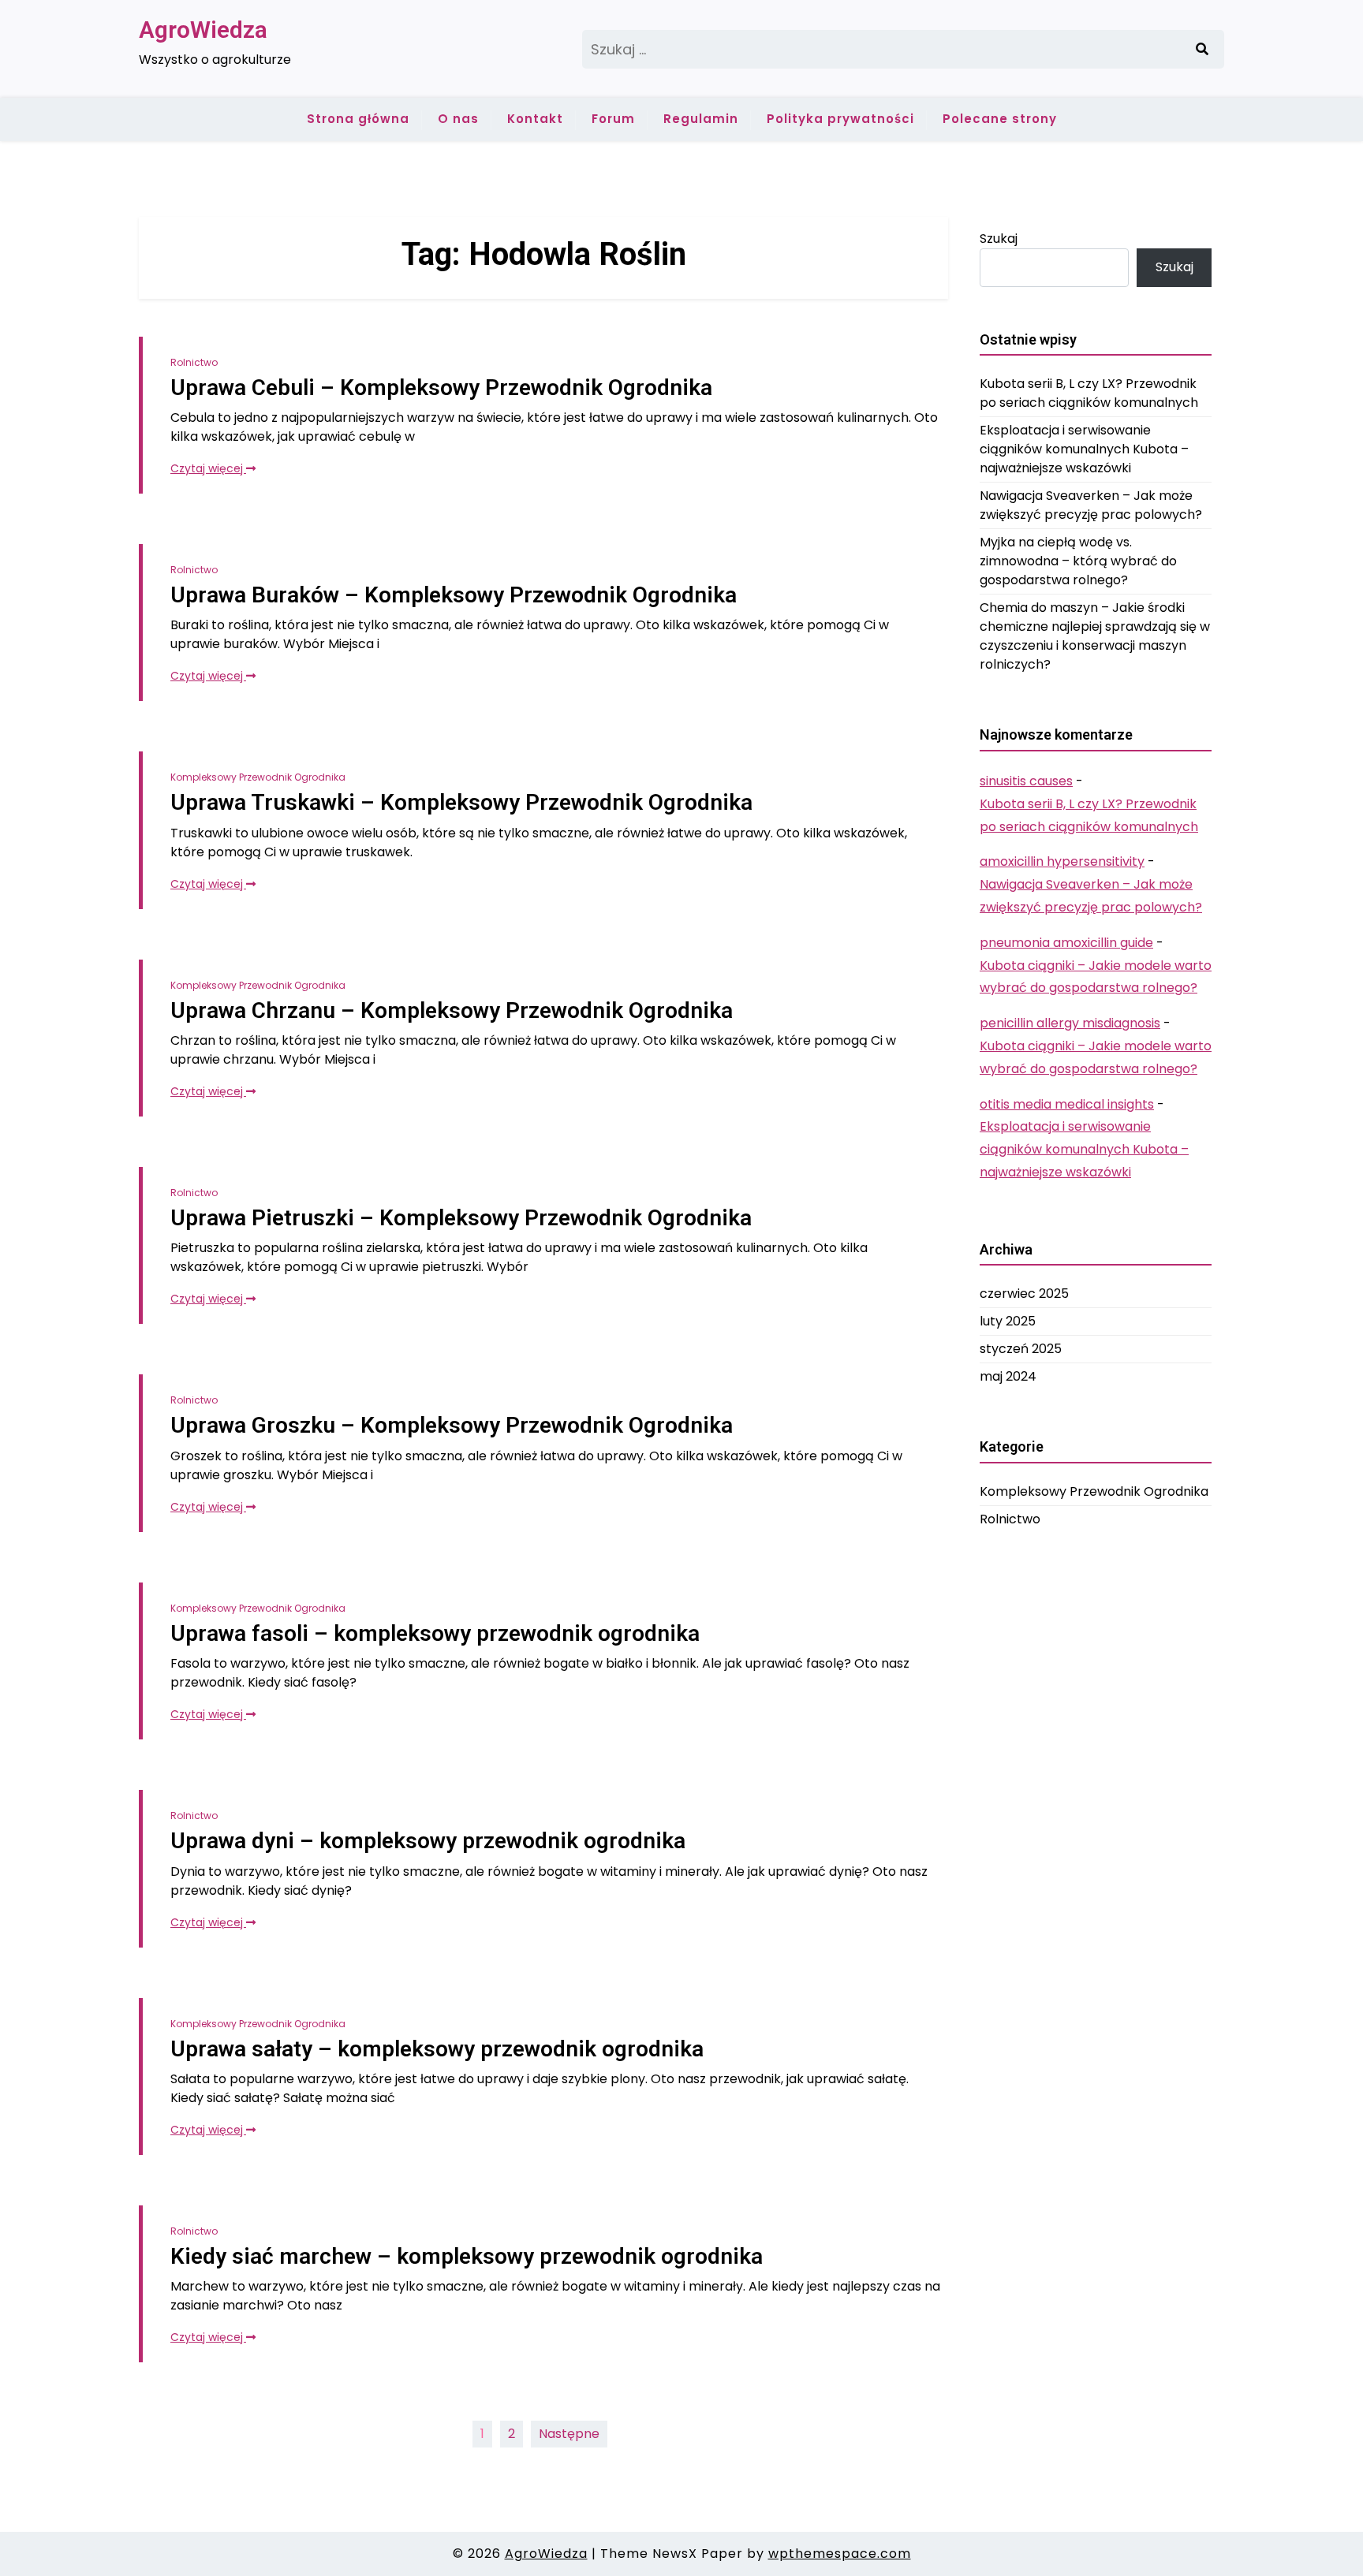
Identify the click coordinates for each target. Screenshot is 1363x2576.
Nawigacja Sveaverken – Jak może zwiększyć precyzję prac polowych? (1091, 505)
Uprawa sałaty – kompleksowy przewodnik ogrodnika (437, 2049)
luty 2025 (1008, 1321)
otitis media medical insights (1067, 1104)
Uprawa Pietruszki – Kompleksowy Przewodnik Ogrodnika (461, 1218)
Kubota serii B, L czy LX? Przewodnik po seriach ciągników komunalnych (1089, 393)
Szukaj (999, 239)
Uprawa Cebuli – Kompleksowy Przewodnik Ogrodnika (441, 388)
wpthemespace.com (840, 2554)
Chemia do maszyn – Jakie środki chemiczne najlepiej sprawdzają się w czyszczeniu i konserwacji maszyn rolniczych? (1095, 636)
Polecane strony (1000, 119)
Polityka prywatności (840, 119)
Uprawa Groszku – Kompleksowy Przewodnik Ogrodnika (452, 1425)
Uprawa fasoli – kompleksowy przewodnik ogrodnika (435, 1633)
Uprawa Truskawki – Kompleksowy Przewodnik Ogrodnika (461, 802)
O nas (458, 119)
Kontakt (535, 119)
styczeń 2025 (1021, 1349)
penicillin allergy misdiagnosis (1070, 1023)
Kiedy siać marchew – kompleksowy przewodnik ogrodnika (467, 2256)
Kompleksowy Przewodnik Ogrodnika (258, 777)
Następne (569, 2434)
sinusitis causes (1026, 781)
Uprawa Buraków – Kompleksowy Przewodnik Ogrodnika (454, 595)
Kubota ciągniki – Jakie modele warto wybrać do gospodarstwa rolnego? (1096, 977)
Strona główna (358, 119)
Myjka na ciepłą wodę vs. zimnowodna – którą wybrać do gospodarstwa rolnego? (1078, 561)
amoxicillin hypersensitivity (1062, 861)
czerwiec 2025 (1024, 1294)
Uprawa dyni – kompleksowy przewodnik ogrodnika (428, 1841)
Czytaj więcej (208, 468)
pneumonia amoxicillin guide (1066, 943)
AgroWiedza (203, 30)
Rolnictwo (194, 362)
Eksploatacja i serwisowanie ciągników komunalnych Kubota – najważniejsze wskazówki (1084, 449)
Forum (613, 119)
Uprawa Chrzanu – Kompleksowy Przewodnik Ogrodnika (452, 1010)
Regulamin (701, 119)
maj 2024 (1008, 1376)
